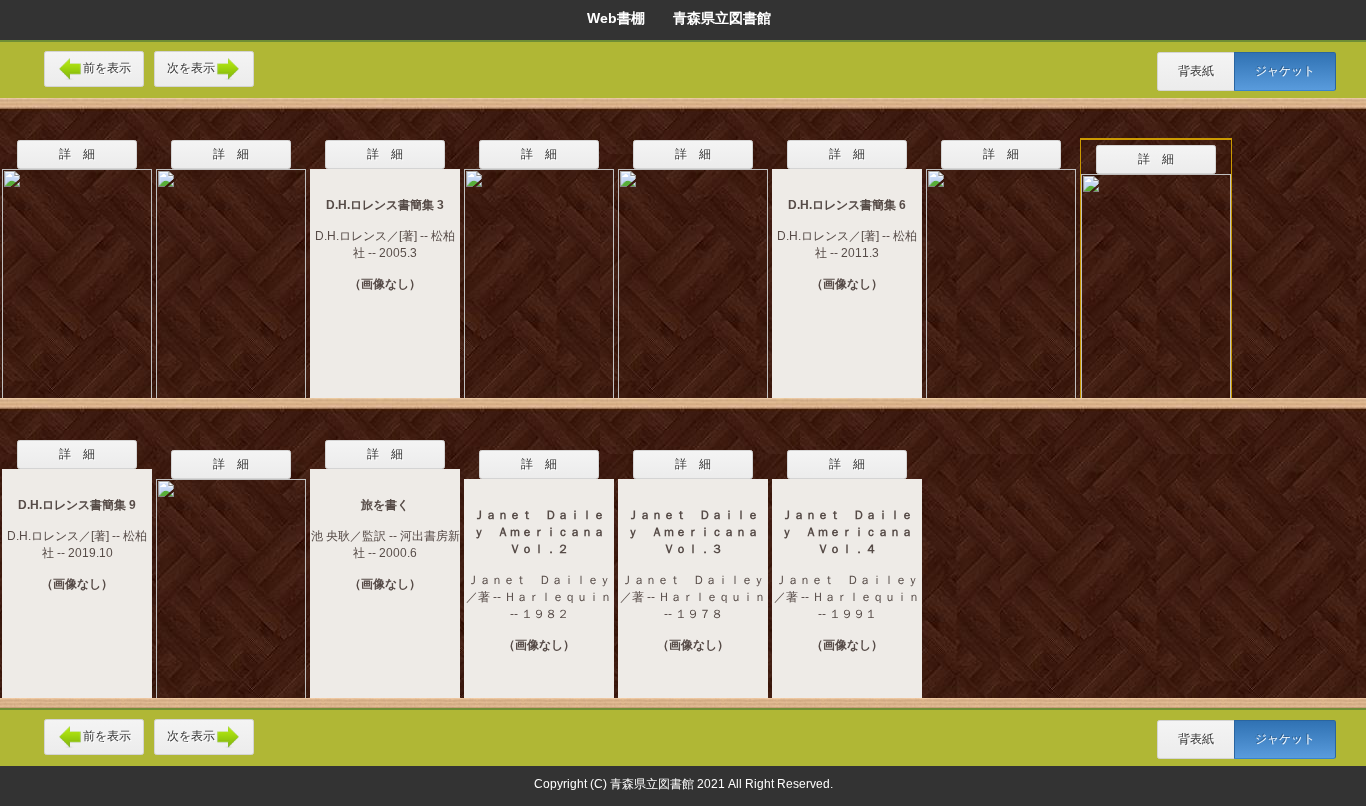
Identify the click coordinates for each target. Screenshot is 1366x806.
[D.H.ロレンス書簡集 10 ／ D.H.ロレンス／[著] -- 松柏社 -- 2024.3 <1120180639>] (77, 271)
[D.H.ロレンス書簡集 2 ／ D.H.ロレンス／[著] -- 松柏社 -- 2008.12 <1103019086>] (231, 271)
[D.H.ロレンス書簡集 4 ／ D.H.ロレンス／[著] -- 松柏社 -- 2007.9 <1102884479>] (539, 271)
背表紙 (1196, 71)
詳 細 (77, 154)
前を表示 (107, 68)
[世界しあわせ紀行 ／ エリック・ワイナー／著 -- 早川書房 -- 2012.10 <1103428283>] (231, 576)
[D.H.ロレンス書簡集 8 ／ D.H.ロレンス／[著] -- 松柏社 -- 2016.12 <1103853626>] (1156, 276)
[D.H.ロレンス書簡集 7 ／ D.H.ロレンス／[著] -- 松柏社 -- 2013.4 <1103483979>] (1001, 271)
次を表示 (191, 68)
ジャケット (1285, 71)
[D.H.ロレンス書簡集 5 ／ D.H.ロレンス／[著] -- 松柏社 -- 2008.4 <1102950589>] (693, 271)
